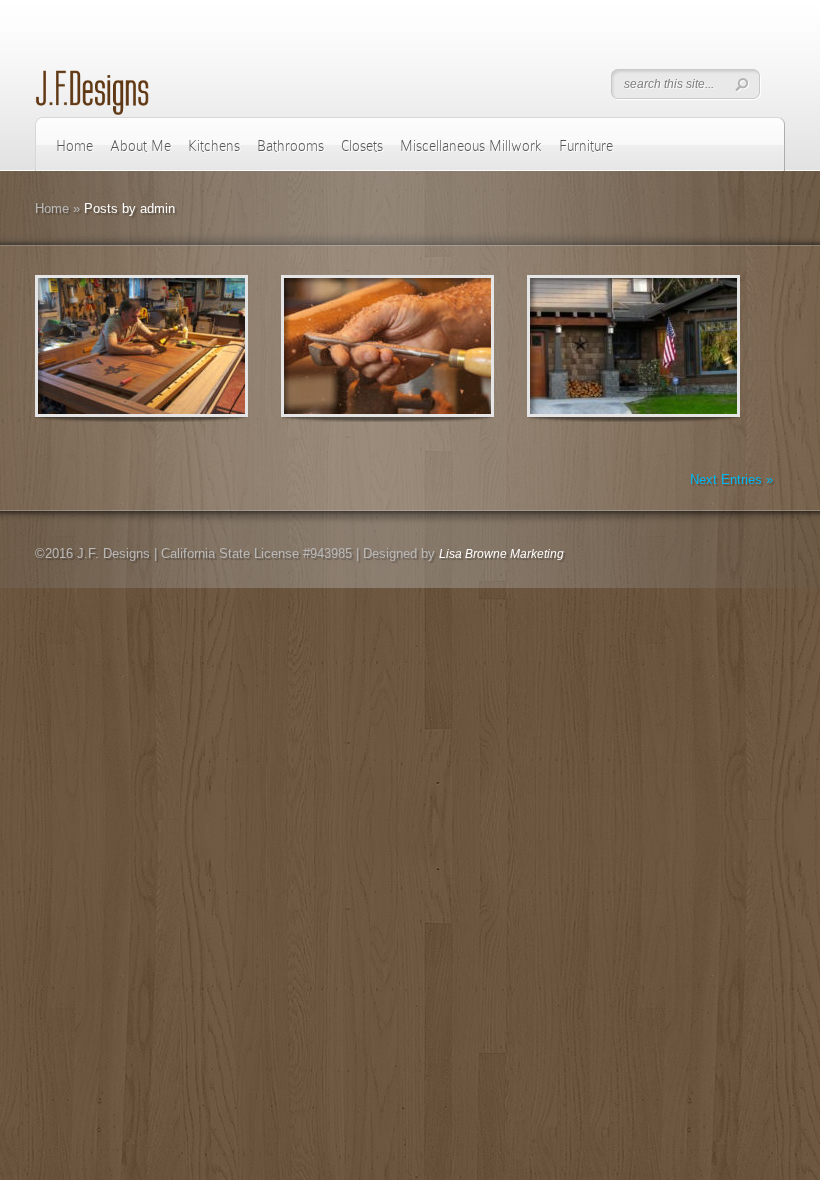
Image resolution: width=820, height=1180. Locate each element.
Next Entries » (731, 479)
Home (74, 146)
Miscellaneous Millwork (471, 146)
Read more (193, 346)
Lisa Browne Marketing (501, 554)
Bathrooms (290, 146)
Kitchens (214, 146)
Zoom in (96, 346)
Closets (362, 146)
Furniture (586, 146)
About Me (140, 146)
